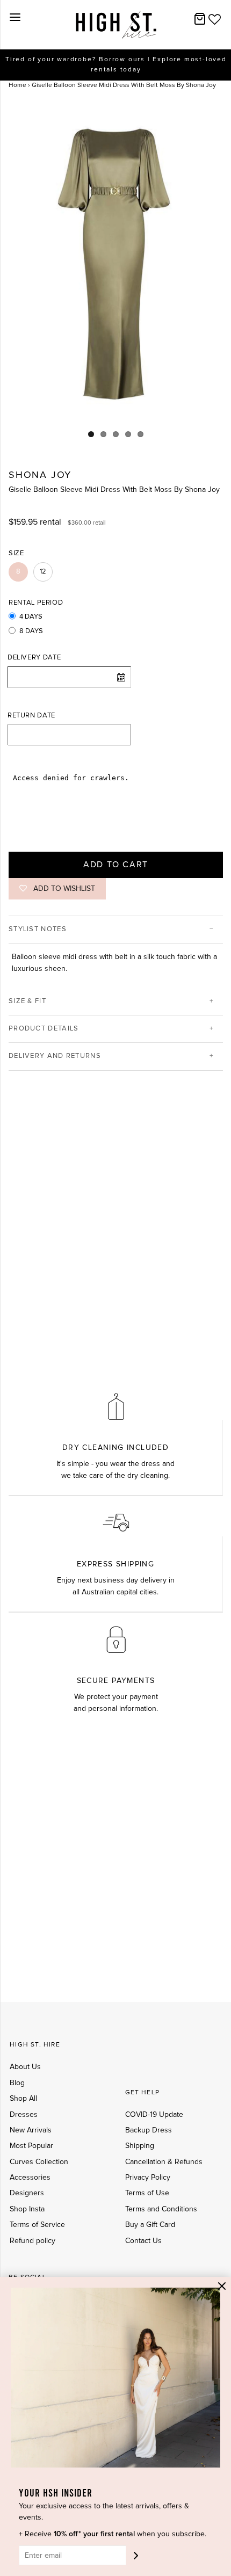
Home (17, 85)
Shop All (23, 2099)
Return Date (31, 716)
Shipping (140, 2146)
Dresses (24, 2115)
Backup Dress (149, 2130)
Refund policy (33, 2241)
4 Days (31, 617)
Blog (17, 2083)
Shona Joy (40, 475)
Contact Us (143, 2241)
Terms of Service (37, 2225)
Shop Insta (27, 2209)
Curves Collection (39, 2162)
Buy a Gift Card (150, 2225)
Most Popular (31, 2146)
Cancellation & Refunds (164, 2162)
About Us (25, 2067)
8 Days (31, 631)
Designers (27, 2193)
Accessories (30, 2178)
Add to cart (116, 865)
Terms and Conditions (161, 2209)
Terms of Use (147, 2193)
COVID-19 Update (154, 2115)
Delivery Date (34, 658)
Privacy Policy (148, 2178)
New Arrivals (31, 2130)
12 (43, 572)
